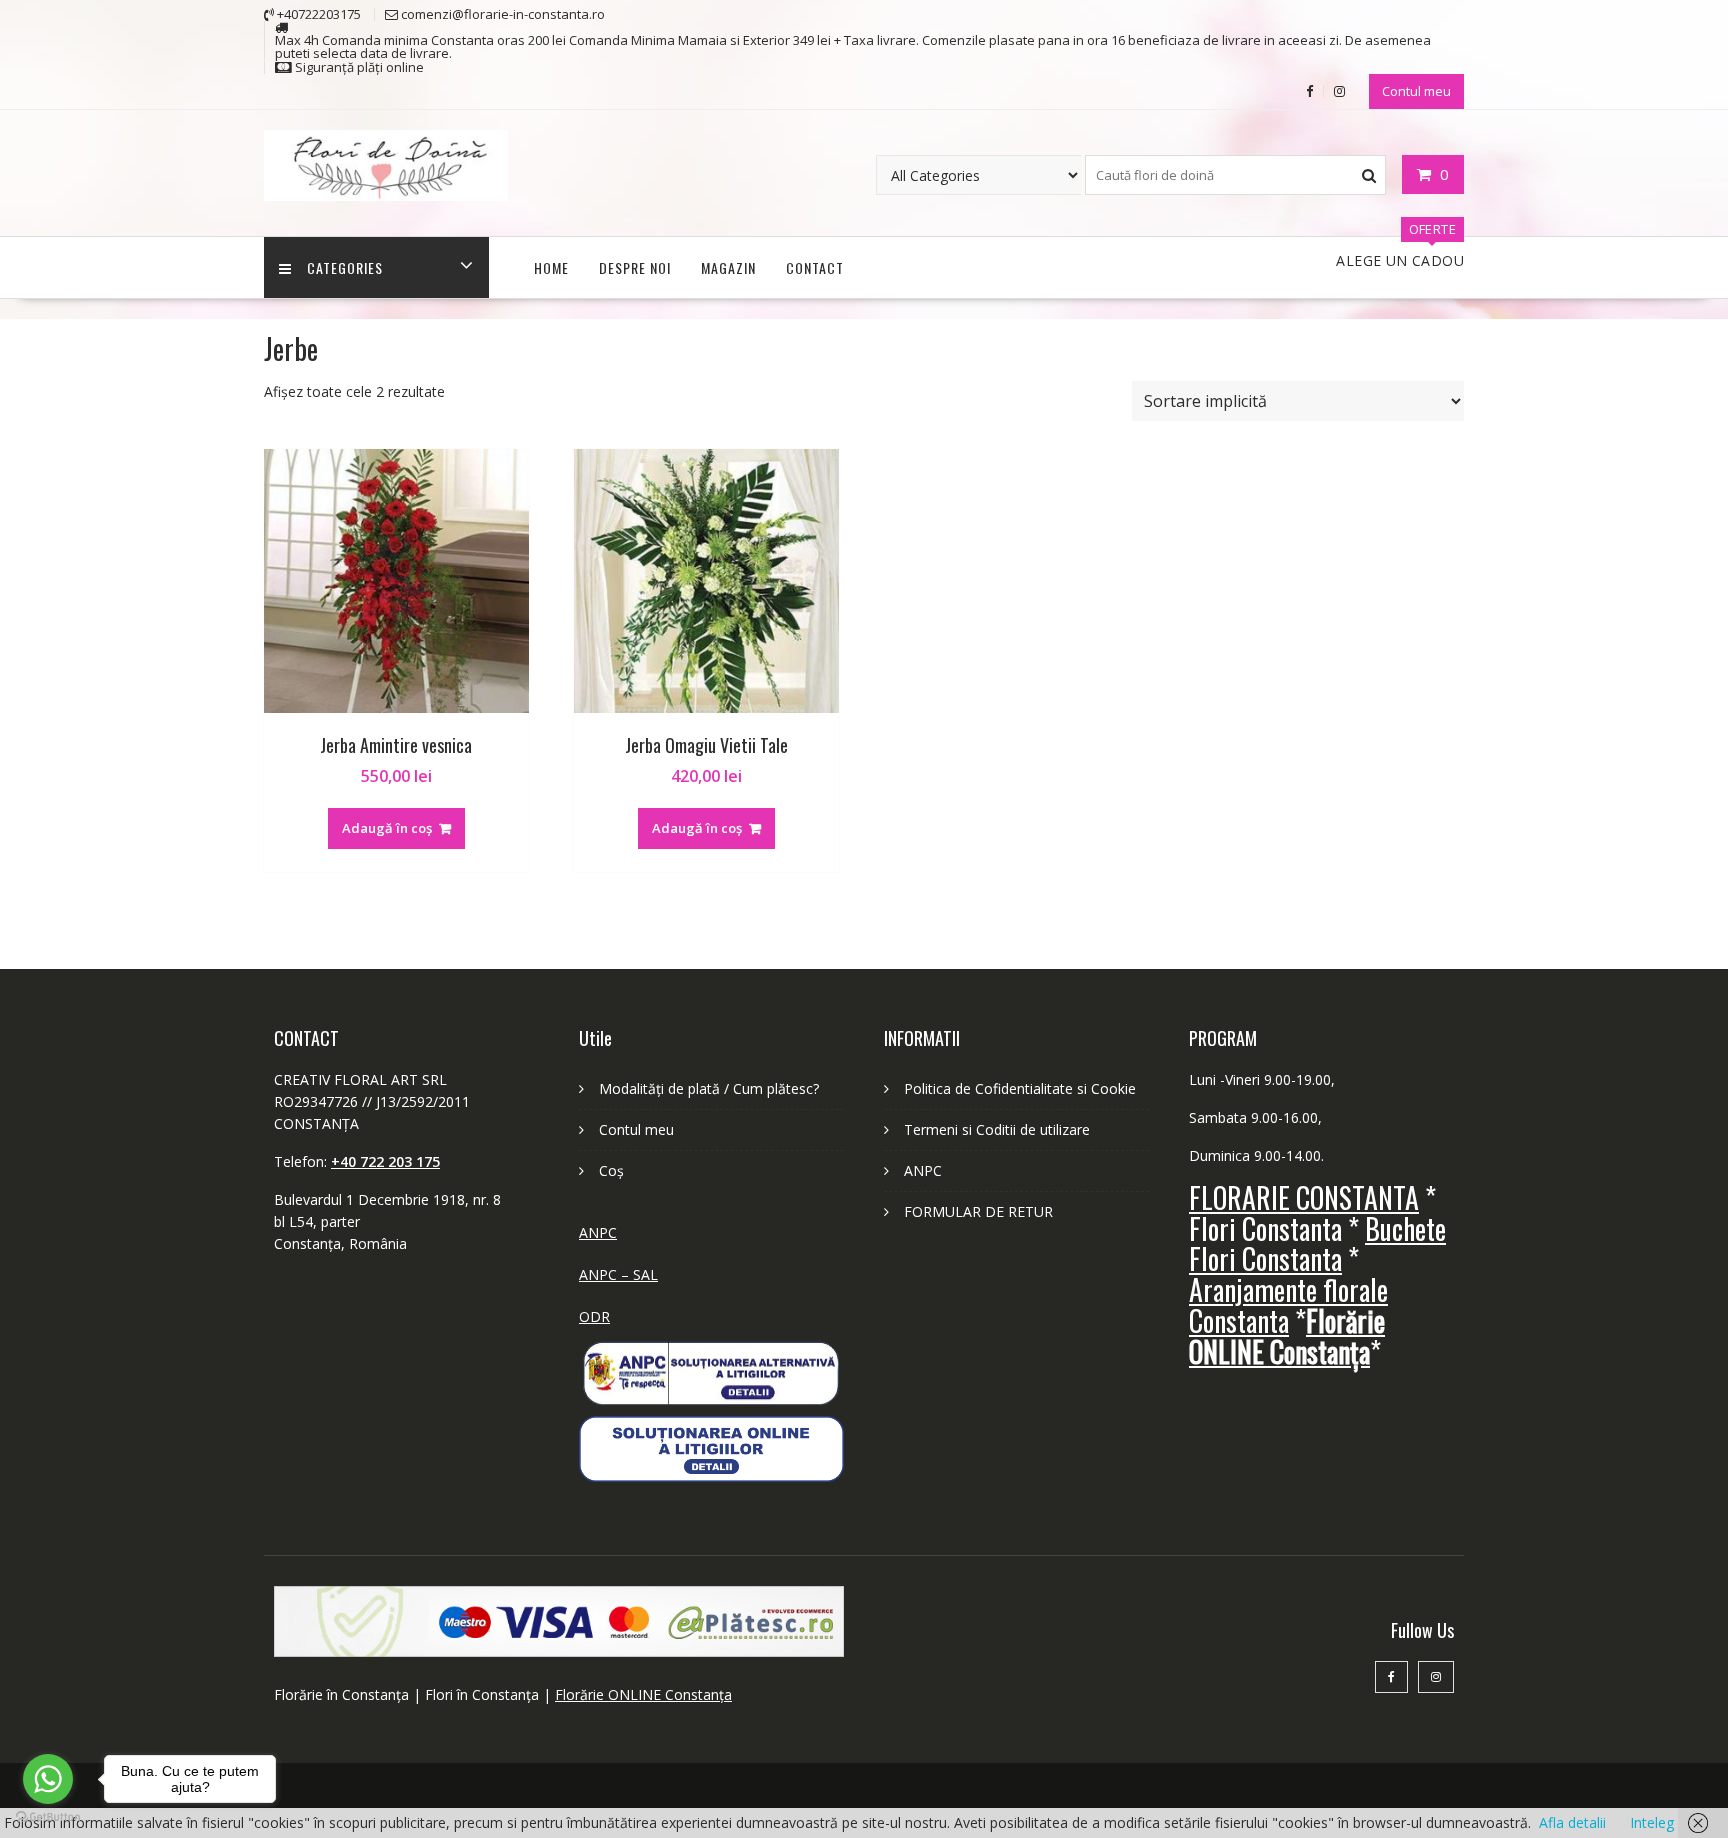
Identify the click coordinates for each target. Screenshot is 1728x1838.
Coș (611, 1170)
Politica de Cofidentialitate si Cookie (1020, 1088)
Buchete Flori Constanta (1317, 1244)
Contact (815, 267)
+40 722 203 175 (385, 1161)
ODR (594, 1316)
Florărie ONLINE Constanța (643, 1694)
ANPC (598, 1232)
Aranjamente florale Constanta (1288, 1305)
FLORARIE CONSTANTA (1304, 1197)
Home (551, 267)
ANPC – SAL (618, 1274)
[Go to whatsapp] (48, 1779)
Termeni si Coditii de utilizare (997, 1129)
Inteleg (1652, 1822)
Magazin (728, 267)
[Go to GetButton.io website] (48, 1817)
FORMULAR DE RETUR (978, 1211)
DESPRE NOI (635, 267)
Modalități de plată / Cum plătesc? (709, 1088)
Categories (345, 267)
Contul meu (1416, 91)
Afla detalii (1572, 1822)
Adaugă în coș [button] (387, 828)
